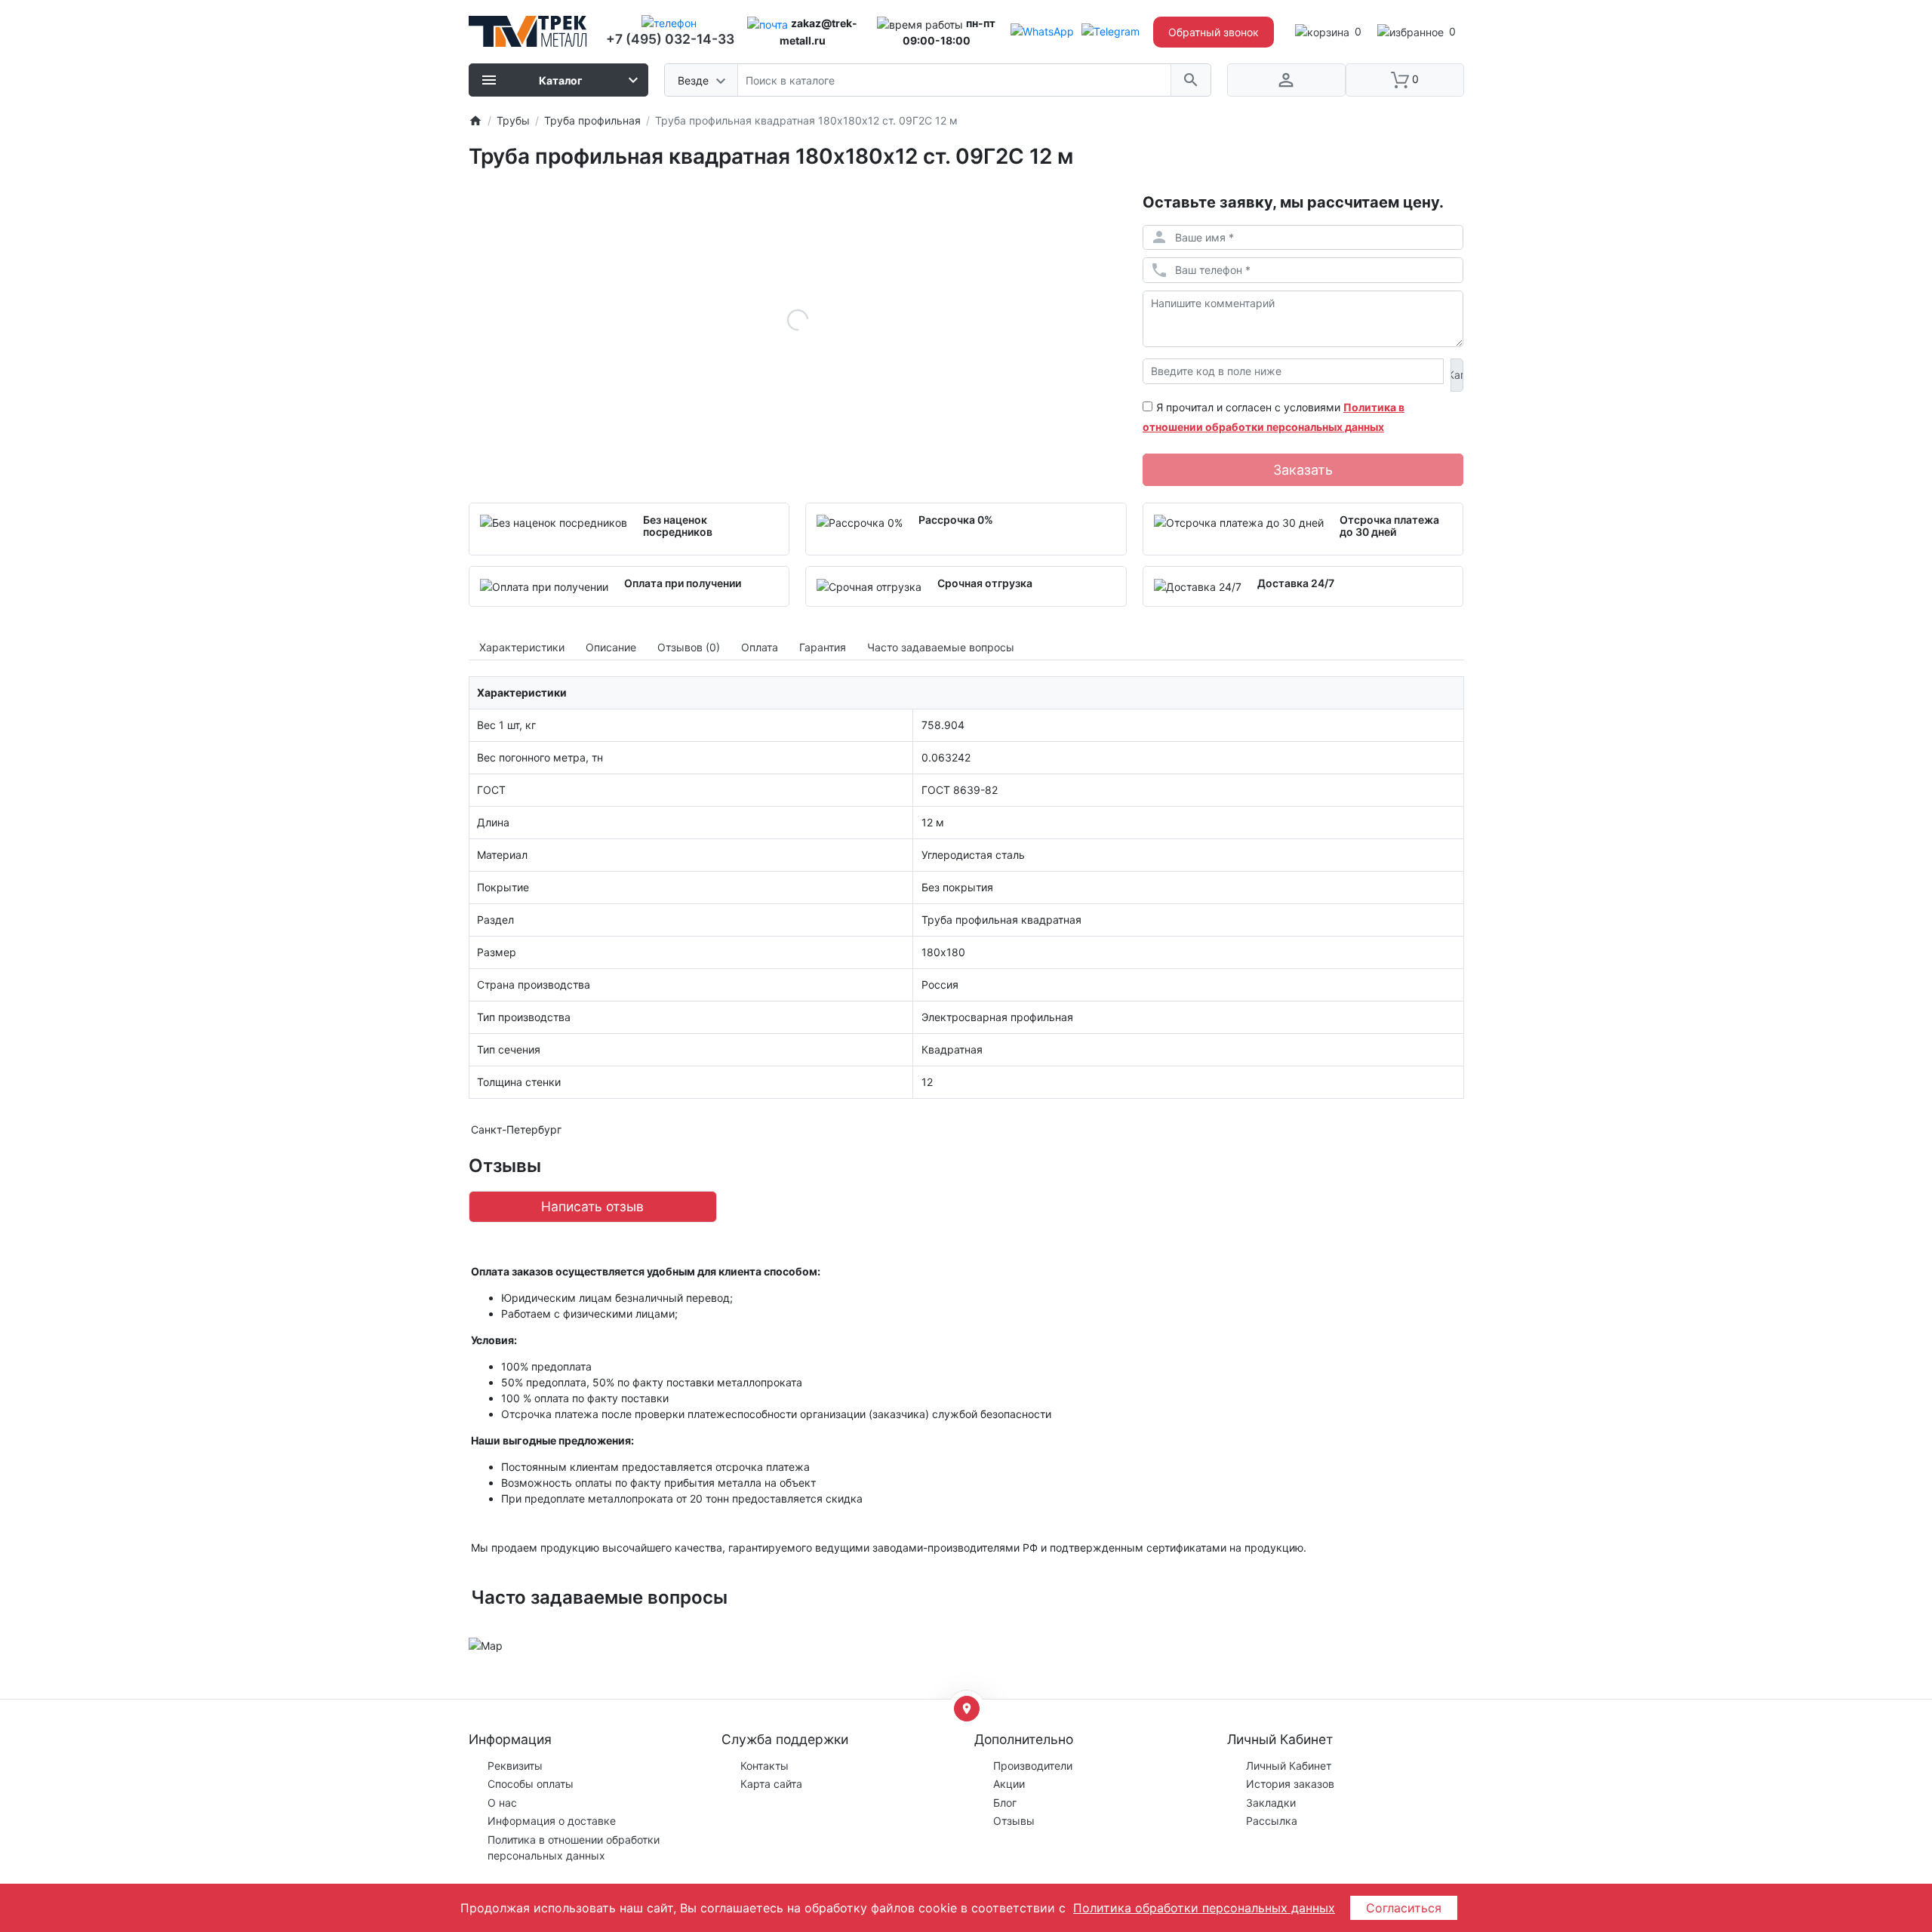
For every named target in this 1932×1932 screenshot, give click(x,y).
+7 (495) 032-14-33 (670, 39)
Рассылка (1272, 1821)
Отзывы (1014, 1821)
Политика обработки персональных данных (1204, 1908)
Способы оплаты (531, 1784)
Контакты (764, 1766)
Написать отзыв (592, 1206)
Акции (1009, 1784)
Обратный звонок (1214, 32)
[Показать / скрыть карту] (967, 1709)
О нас (502, 1803)
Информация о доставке (552, 1821)
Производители (1033, 1766)
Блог (1005, 1803)
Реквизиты (515, 1766)
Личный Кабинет (1289, 1766)
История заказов (1290, 1784)
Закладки (1271, 1803)
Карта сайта (771, 1784)
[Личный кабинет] (1286, 80)
